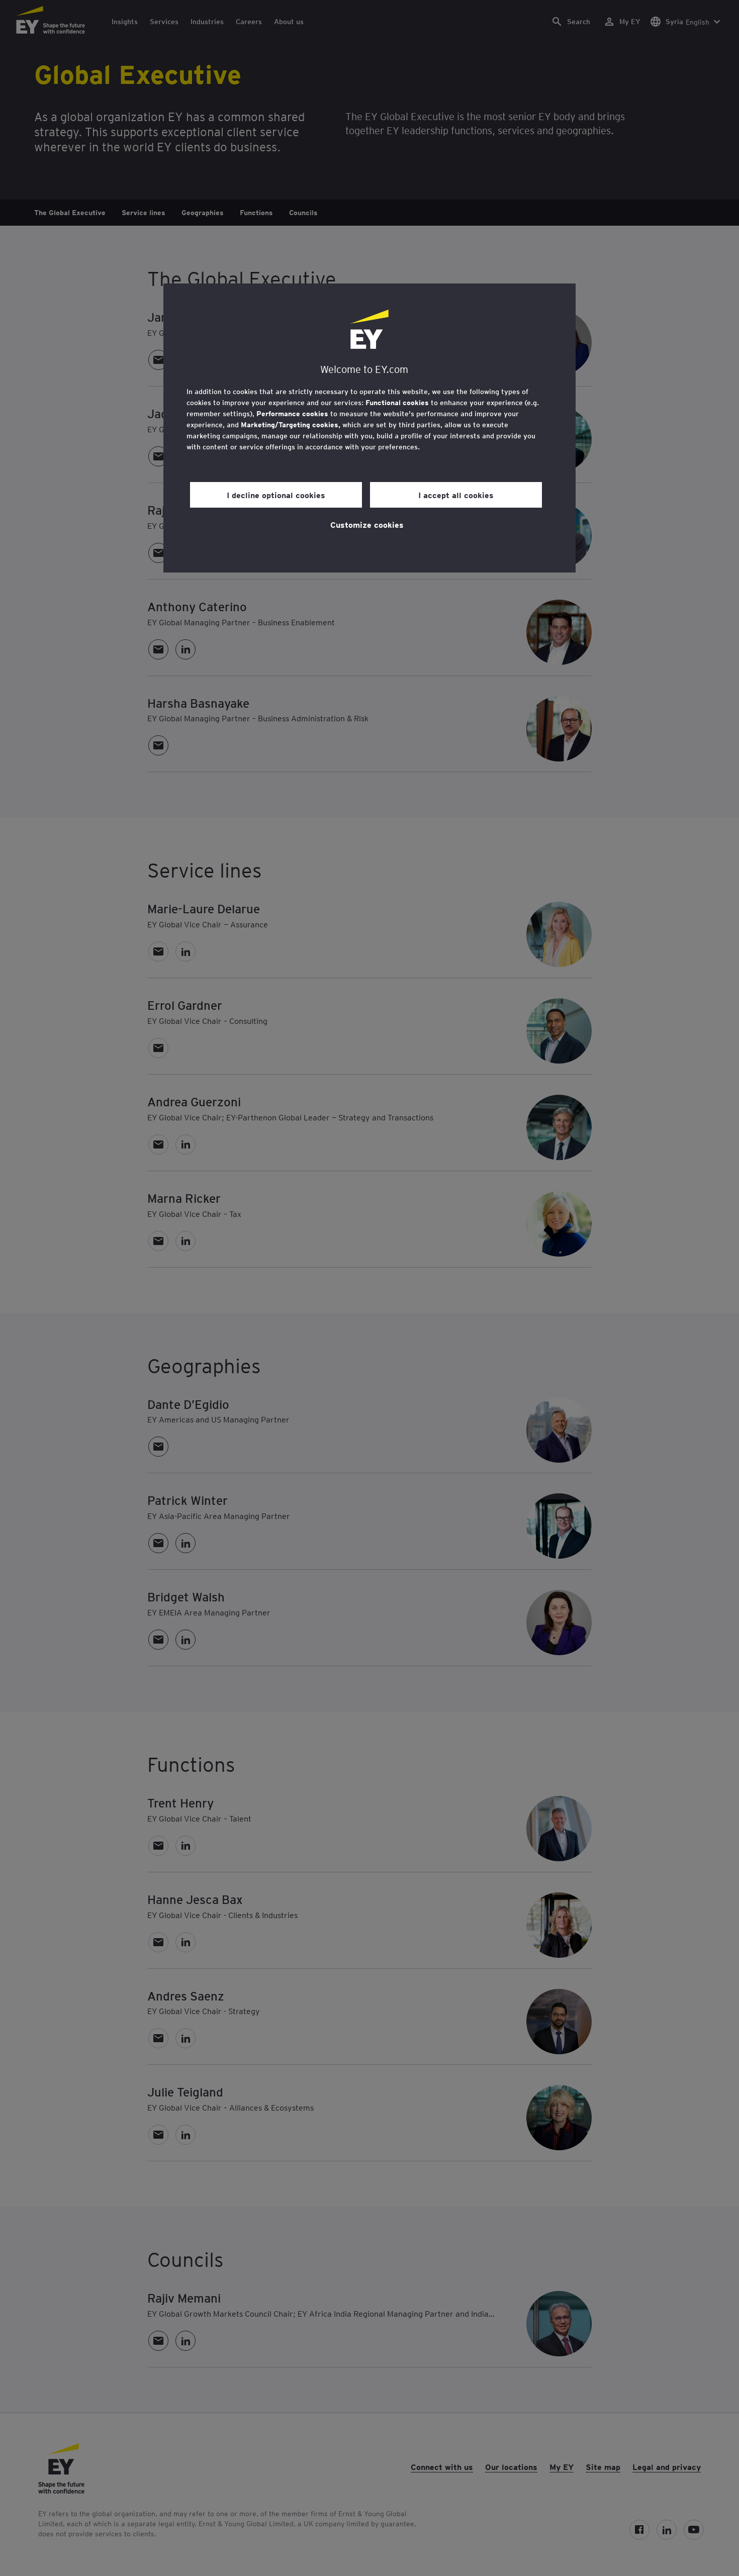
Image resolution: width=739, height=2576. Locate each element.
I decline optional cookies (276, 495)
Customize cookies (367, 524)
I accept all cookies (456, 495)
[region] (369, 428)
